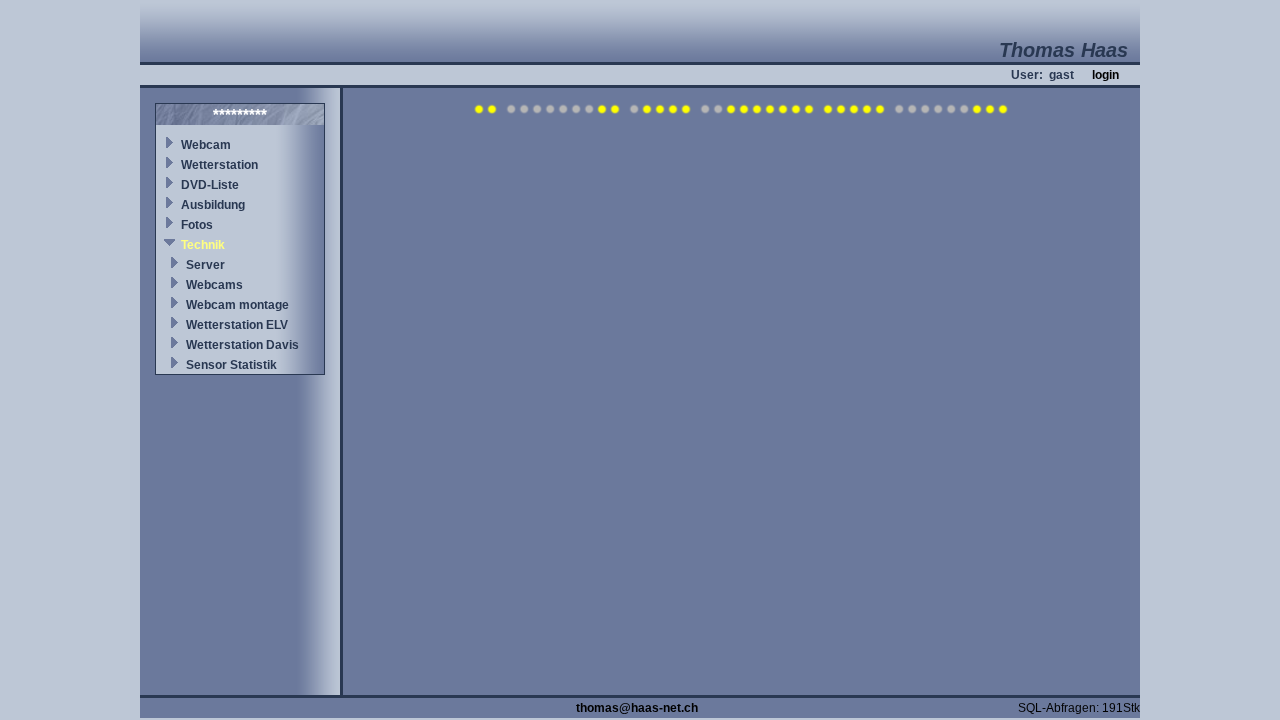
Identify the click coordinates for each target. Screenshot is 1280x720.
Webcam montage (237, 305)
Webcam (206, 145)
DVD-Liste (210, 185)
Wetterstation (219, 165)
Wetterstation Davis (242, 345)
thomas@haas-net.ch (637, 708)
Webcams (214, 285)
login (1105, 75)
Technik (203, 245)
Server (205, 265)
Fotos (197, 225)
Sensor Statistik (231, 365)
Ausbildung (213, 205)
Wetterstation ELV (237, 325)
